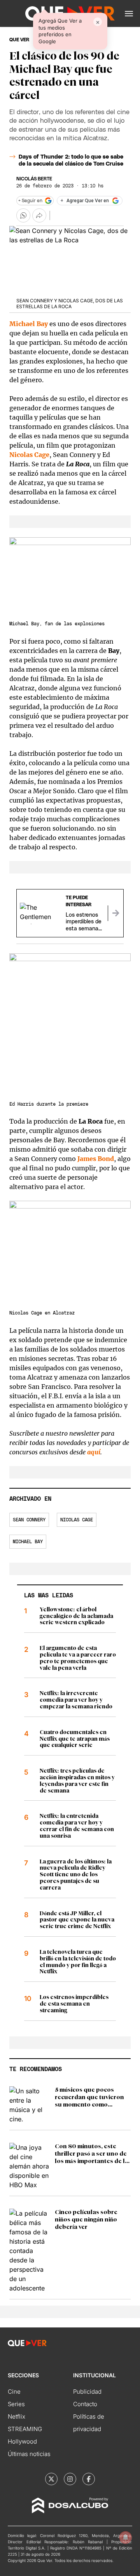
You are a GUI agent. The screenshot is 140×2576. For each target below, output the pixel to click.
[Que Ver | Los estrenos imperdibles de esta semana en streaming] (115, 913)
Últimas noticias (29, 2454)
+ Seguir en (30, 201)
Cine (14, 2392)
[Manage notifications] (126, 2537)
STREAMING (25, 2429)
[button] (129, 14)
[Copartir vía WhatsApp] (23, 215)
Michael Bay (28, 1542)
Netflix (17, 2416)
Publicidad (87, 2392)
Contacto (85, 2404)
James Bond (96, 1159)
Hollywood (22, 2441)
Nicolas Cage (29, 455)
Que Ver (19, 40)
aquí (94, 1452)
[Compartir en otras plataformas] (39, 215)
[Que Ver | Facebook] (89, 2479)
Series (16, 2404)
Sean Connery (29, 1520)
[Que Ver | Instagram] (70, 2479)
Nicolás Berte (34, 179)
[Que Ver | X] (51, 2479)
